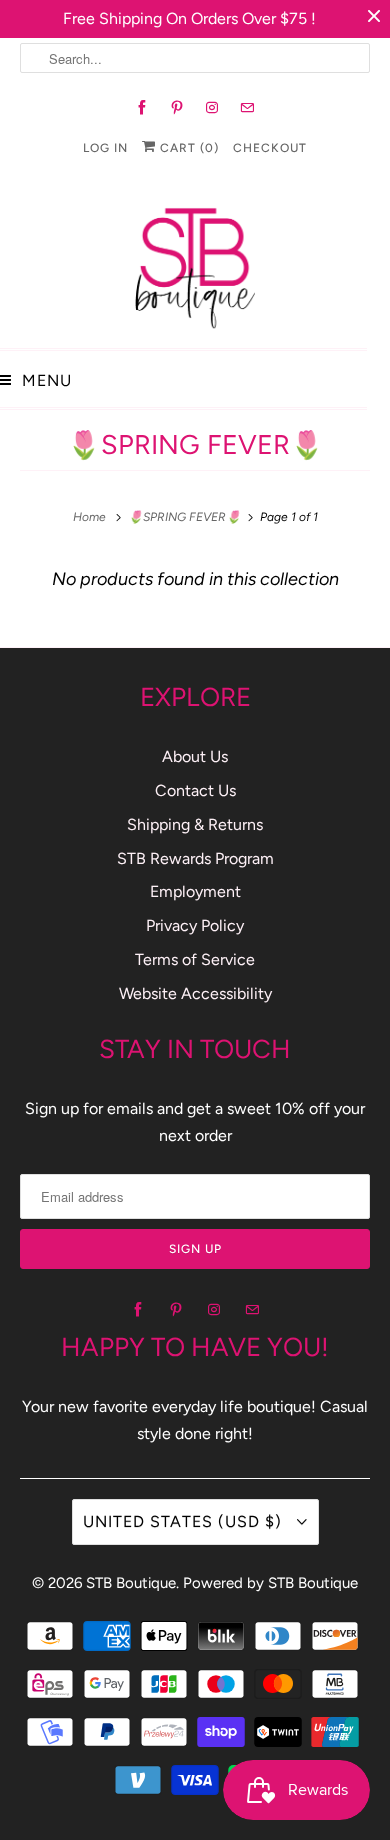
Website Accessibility (195, 993)
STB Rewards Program (195, 858)
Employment (195, 891)
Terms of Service (195, 959)
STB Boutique (131, 1583)
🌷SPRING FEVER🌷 (195, 444)
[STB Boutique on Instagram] (212, 108)
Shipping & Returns (195, 824)
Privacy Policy (195, 925)
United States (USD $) (185, 1521)
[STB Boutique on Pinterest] (177, 108)
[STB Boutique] (195, 262)
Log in (105, 148)
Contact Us (195, 790)
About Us (195, 756)
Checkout (270, 148)
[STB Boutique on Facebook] (142, 108)
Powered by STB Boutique (270, 1583)
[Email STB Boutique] (247, 108)
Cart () (187, 148)
